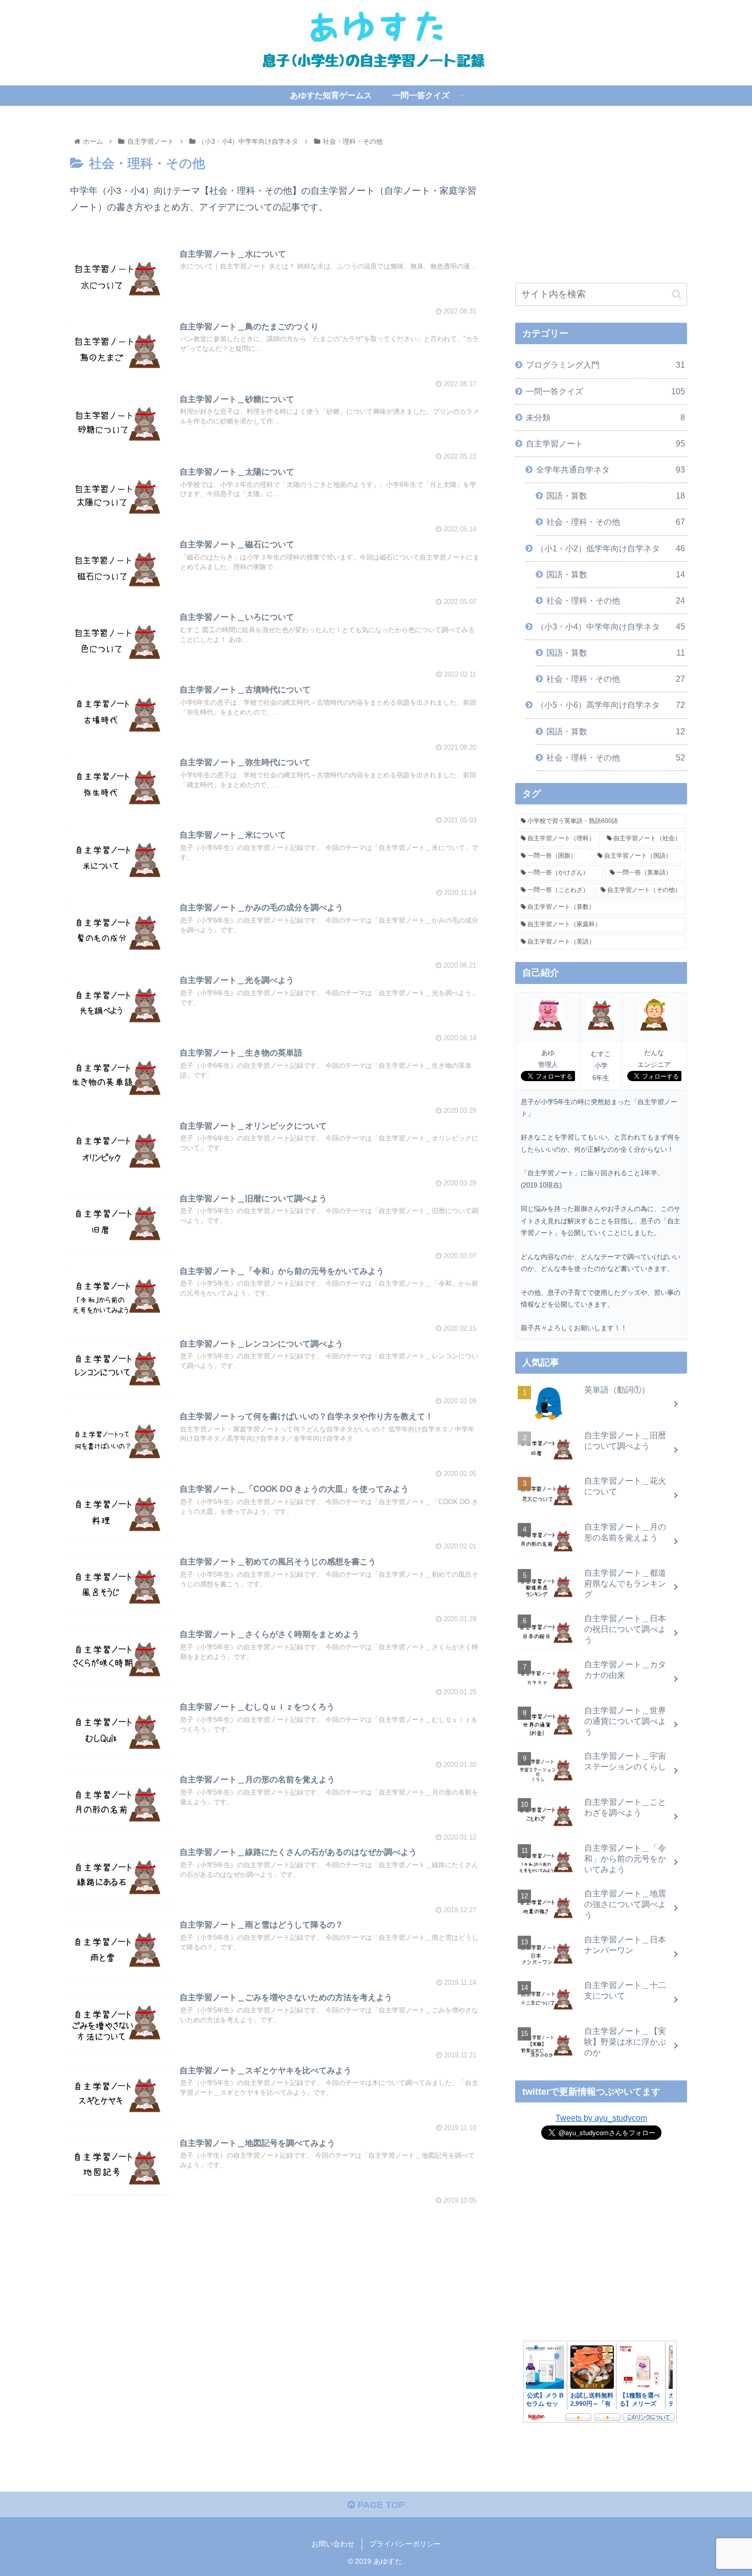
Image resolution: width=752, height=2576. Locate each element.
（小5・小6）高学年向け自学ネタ (611, 705)
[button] (677, 294)
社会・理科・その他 (616, 522)
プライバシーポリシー (405, 2544)
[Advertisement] (275, 2277)
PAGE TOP (380, 2505)
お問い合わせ (333, 2544)
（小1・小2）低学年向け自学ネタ (611, 548)
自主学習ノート (605, 443)
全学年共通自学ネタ (611, 469)
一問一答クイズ (605, 391)
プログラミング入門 (605, 365)
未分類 (605, 417)
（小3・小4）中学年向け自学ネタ (611, 626)
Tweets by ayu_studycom (601, 2118)
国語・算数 (616, 496)
